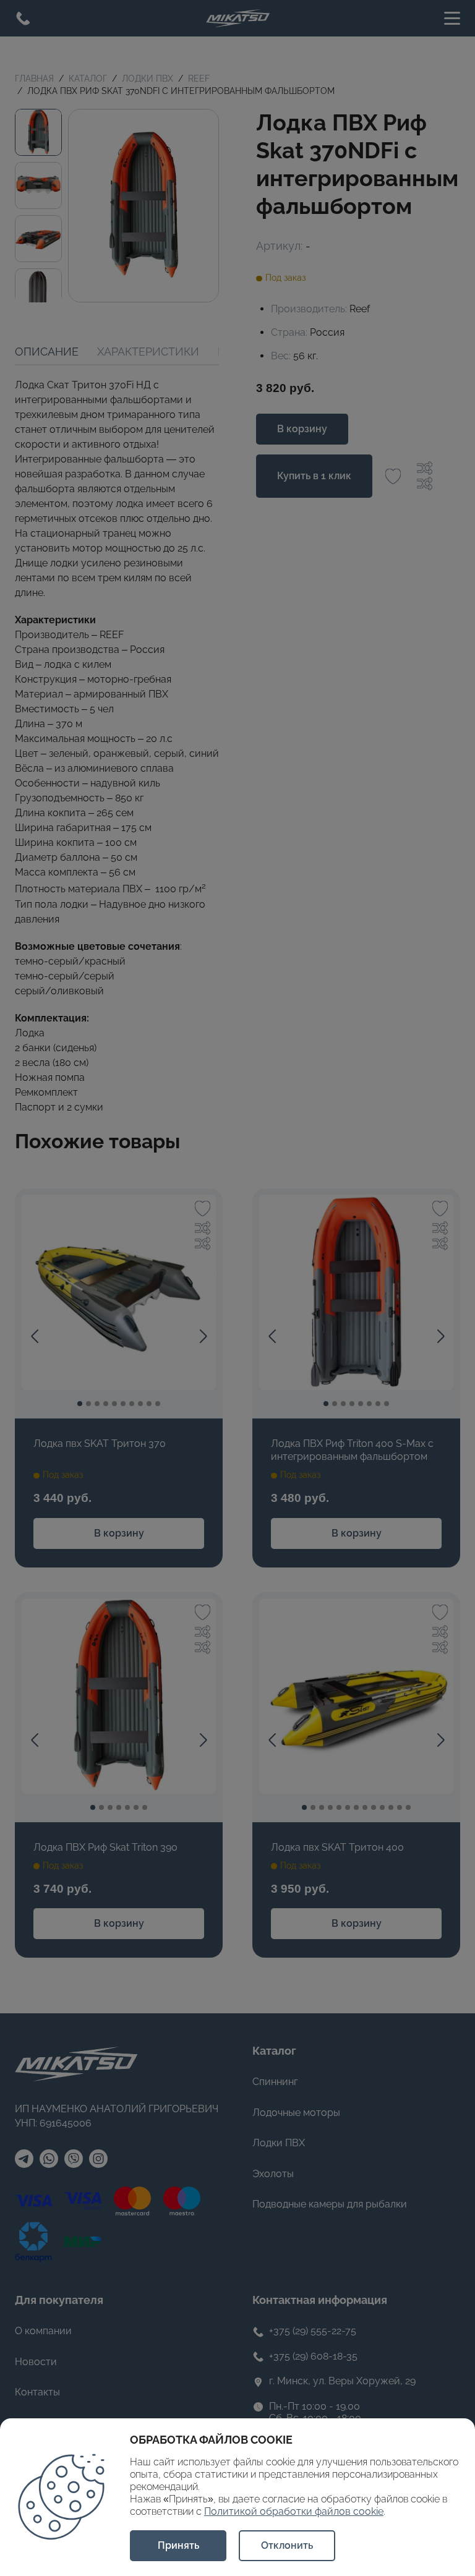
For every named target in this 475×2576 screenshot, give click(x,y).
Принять (178, 2545)
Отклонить (287, 2545)
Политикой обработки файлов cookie (294, 2511)
